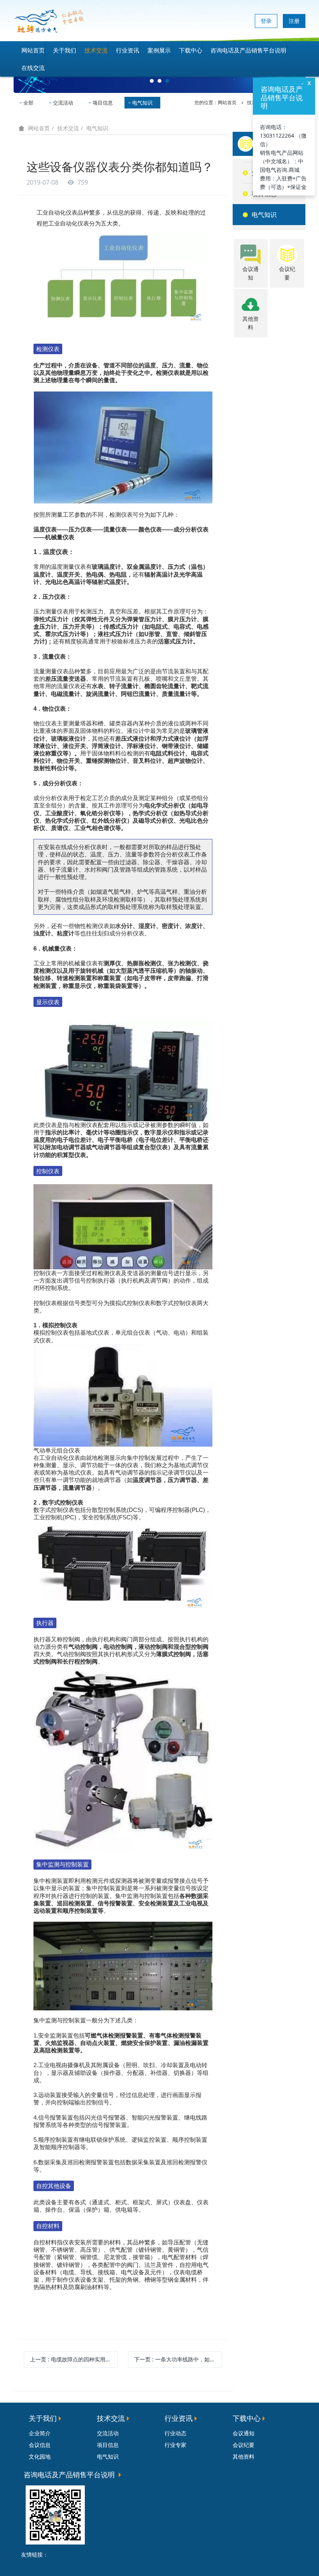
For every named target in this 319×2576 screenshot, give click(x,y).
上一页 (74, 2359)
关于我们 (65, 50)
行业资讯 (128, 50)
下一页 (178, 2359)
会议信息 (40, 2445)
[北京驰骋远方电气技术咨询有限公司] (49, 21)
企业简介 (40, 2433)
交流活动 (63, 103)
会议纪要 (244, 2445)
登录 (266, 21)
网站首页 (33, 50)
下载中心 (191, 50)
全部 (28, 103)
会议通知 (244, 2433)
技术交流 (96, 50)
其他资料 (244, 2456)
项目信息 (103, 103)
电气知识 (142, 103)
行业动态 (175, 2433)
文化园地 (40, 2456)
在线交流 (33, 68)
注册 (294, 21)
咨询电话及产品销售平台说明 (248, 50)
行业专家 (175, 2445)
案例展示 (159, 50)
